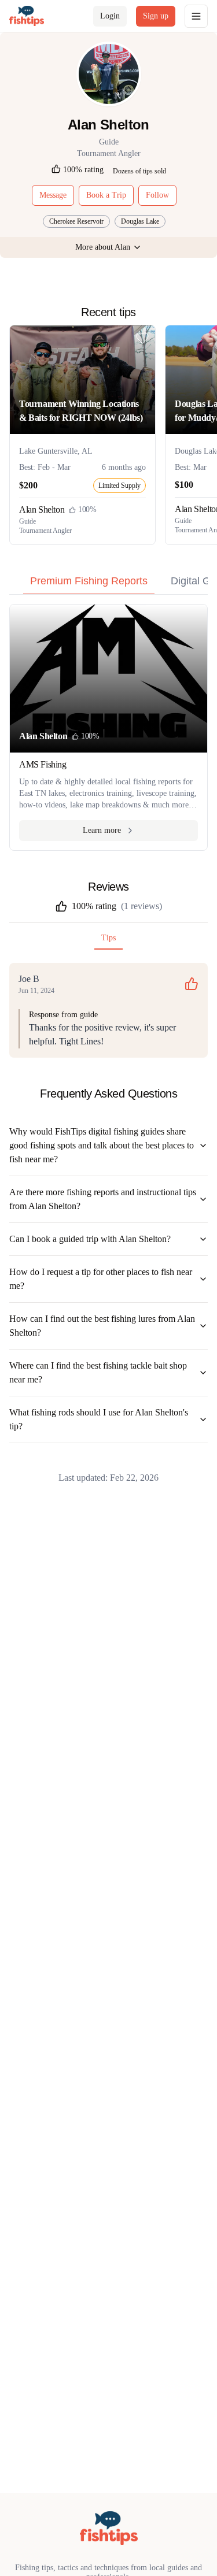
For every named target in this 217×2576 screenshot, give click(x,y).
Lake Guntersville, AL (56, 451)
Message (53, 195)
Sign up (156, 16)
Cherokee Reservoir (76, 221)
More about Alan (103, 247)
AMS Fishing (43, 764)
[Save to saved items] (142, 338)
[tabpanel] (108, 727)
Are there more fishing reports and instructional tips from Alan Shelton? (103, 1199)
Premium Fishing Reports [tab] (89, 581)
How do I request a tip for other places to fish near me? (101, 1279)
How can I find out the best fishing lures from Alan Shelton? (102, 1326)
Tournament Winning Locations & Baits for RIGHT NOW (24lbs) (81, 411)
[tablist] (108, 584)
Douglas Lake (140, 221)
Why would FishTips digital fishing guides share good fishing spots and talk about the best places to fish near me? (102, 1145)
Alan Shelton (42, 509)
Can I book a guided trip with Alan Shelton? (90, 1239)
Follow (157, 195)
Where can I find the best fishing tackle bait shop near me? (98, 1372)
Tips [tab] (108, 938)
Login (110, 16)
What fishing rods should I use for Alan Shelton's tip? (99, 1419)
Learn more (102, 830)
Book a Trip (106, 195)
